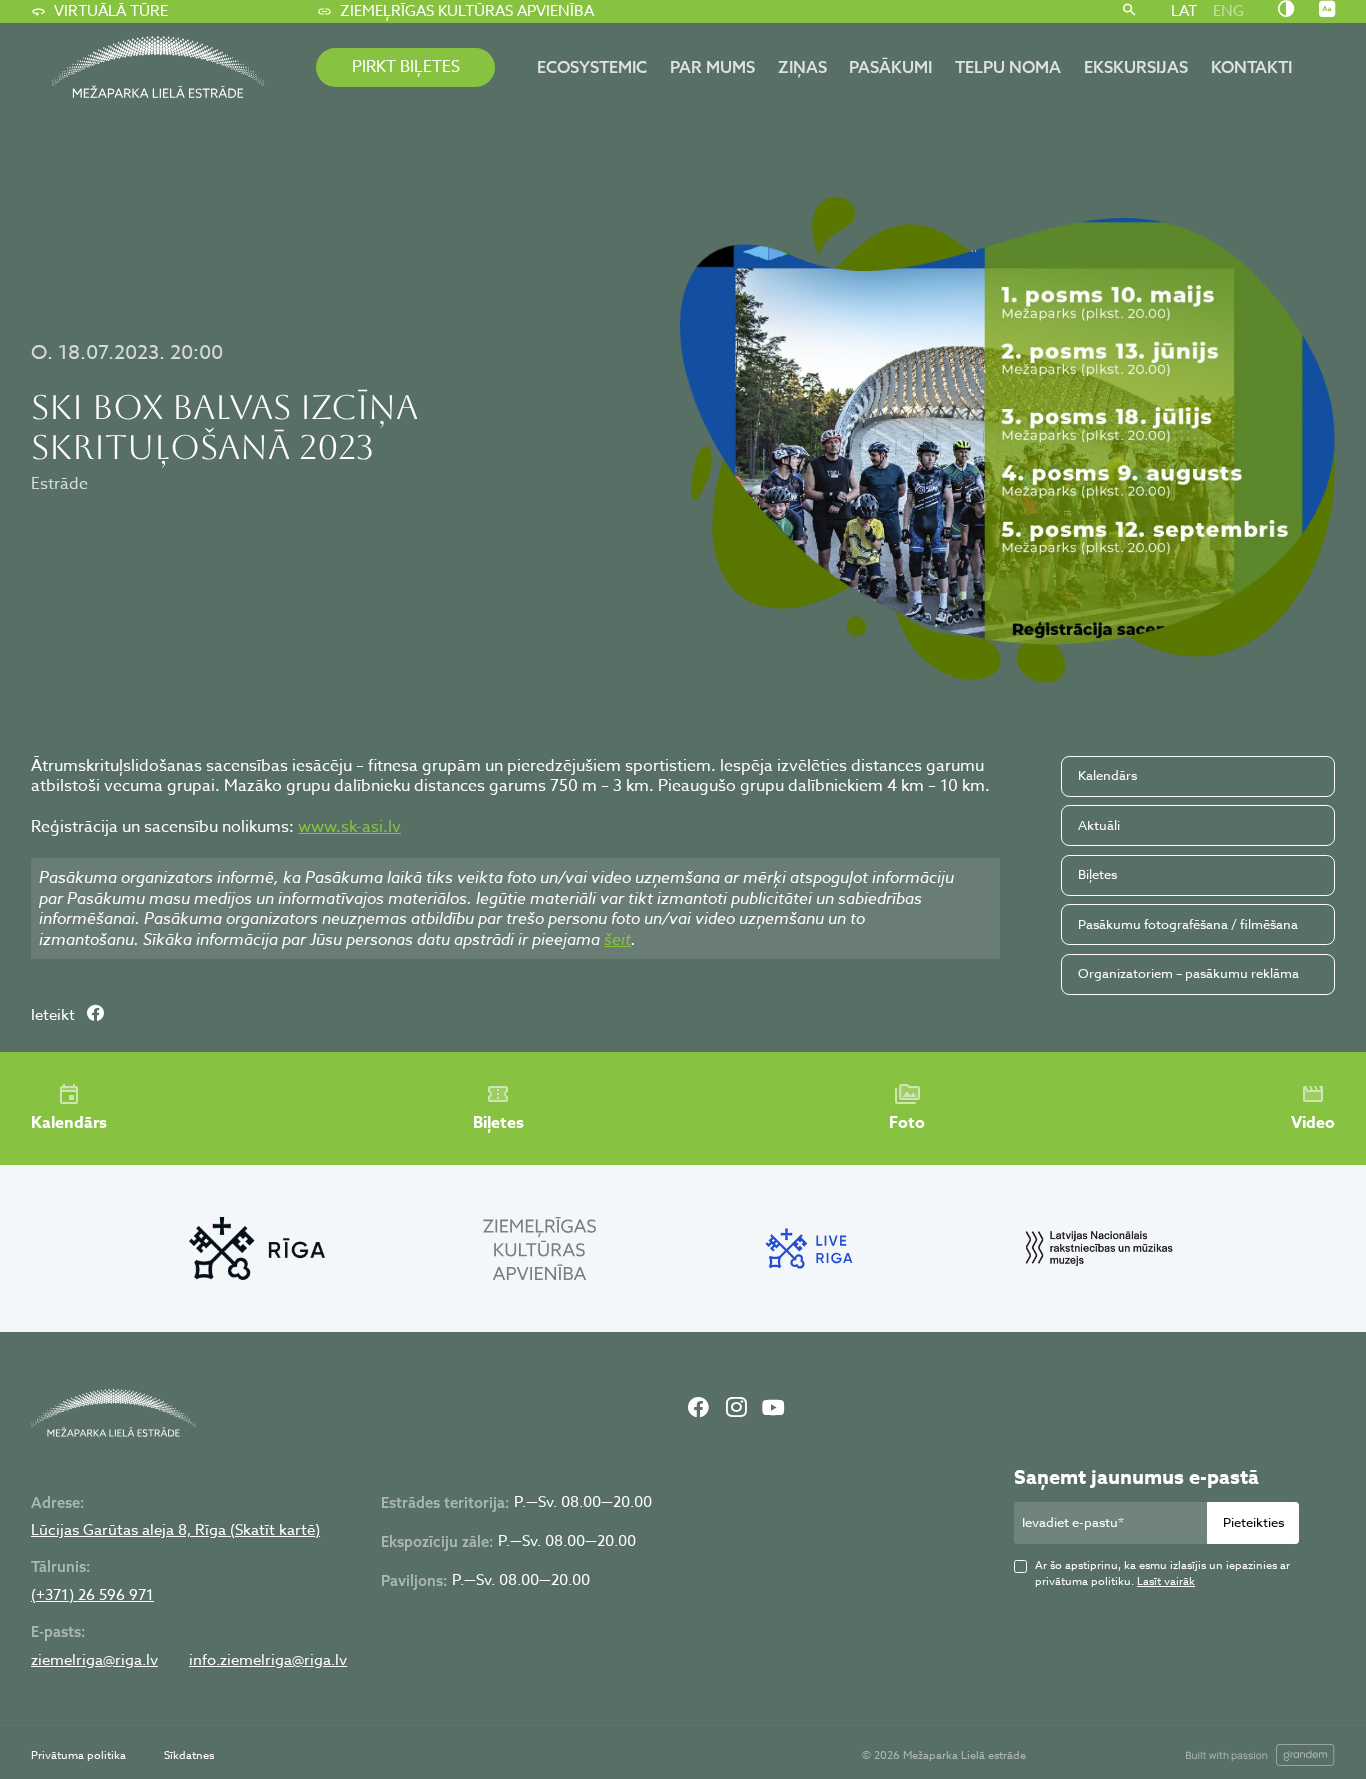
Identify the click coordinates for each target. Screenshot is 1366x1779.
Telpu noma (1008, 66)
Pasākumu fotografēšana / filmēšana (1188, 924)
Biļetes (1097, 874)
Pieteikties (1253, 1522)
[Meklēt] (1128, 11)
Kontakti (1251, 66)
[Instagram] (735, 1409)
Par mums (712, 66)
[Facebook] (698, 1409)
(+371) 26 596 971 (92, 1596)
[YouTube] (773, 1409)
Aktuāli (1099, 825)
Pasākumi (890, 66)
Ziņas (802, 66)
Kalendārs (1107, 775)
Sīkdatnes (189, 1755)
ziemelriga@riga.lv (94, 1661)
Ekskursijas (1136, 66)
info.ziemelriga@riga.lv (268, 1661)
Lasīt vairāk (1166, 1581)
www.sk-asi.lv (349, 827)
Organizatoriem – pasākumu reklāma (1188, 973)
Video (1313, 1123)
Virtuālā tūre (111, 11)
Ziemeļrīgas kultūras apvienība (467, 11)
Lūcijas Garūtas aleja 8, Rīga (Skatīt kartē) (175, 1531)
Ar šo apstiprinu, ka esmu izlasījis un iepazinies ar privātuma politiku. (1162, 1574)
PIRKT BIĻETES (406, 67)
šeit (617, 939)
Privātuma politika (78, 1755)
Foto (907, 1123)
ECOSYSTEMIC (592, 66)
